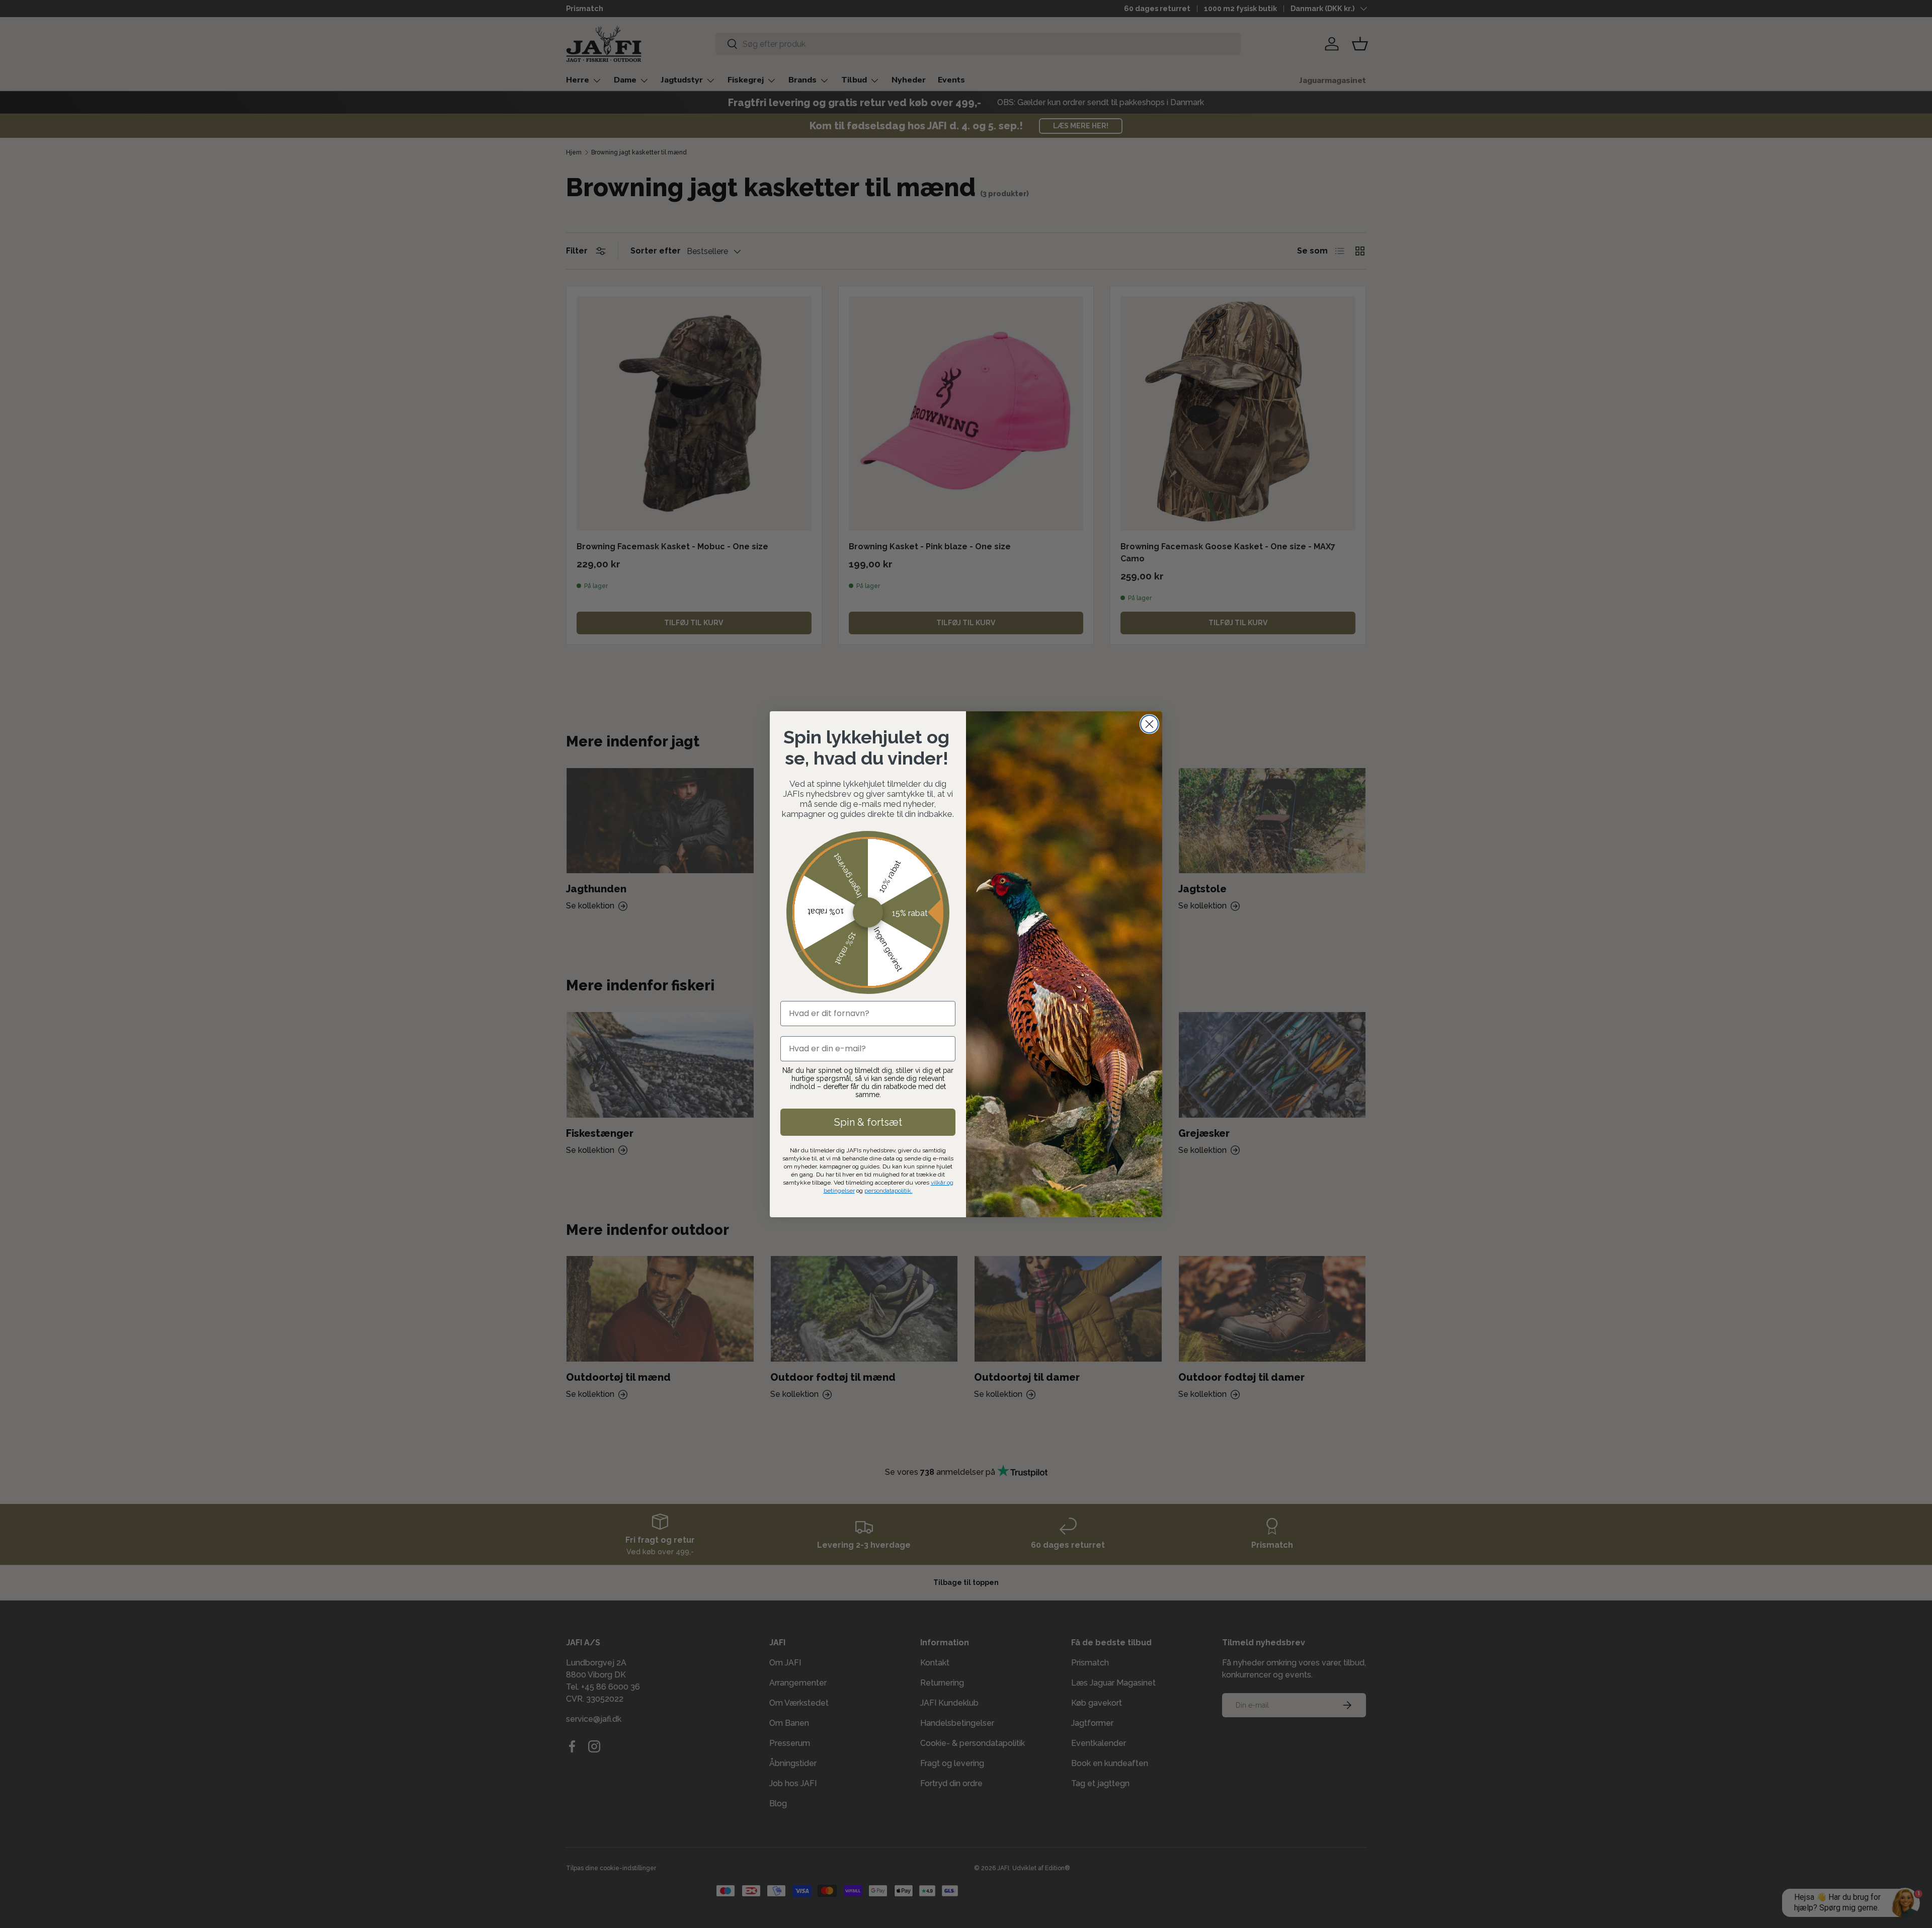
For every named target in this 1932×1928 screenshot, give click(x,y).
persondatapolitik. (889, 1191)
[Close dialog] (1149, 724)
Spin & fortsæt (868, 1122)
